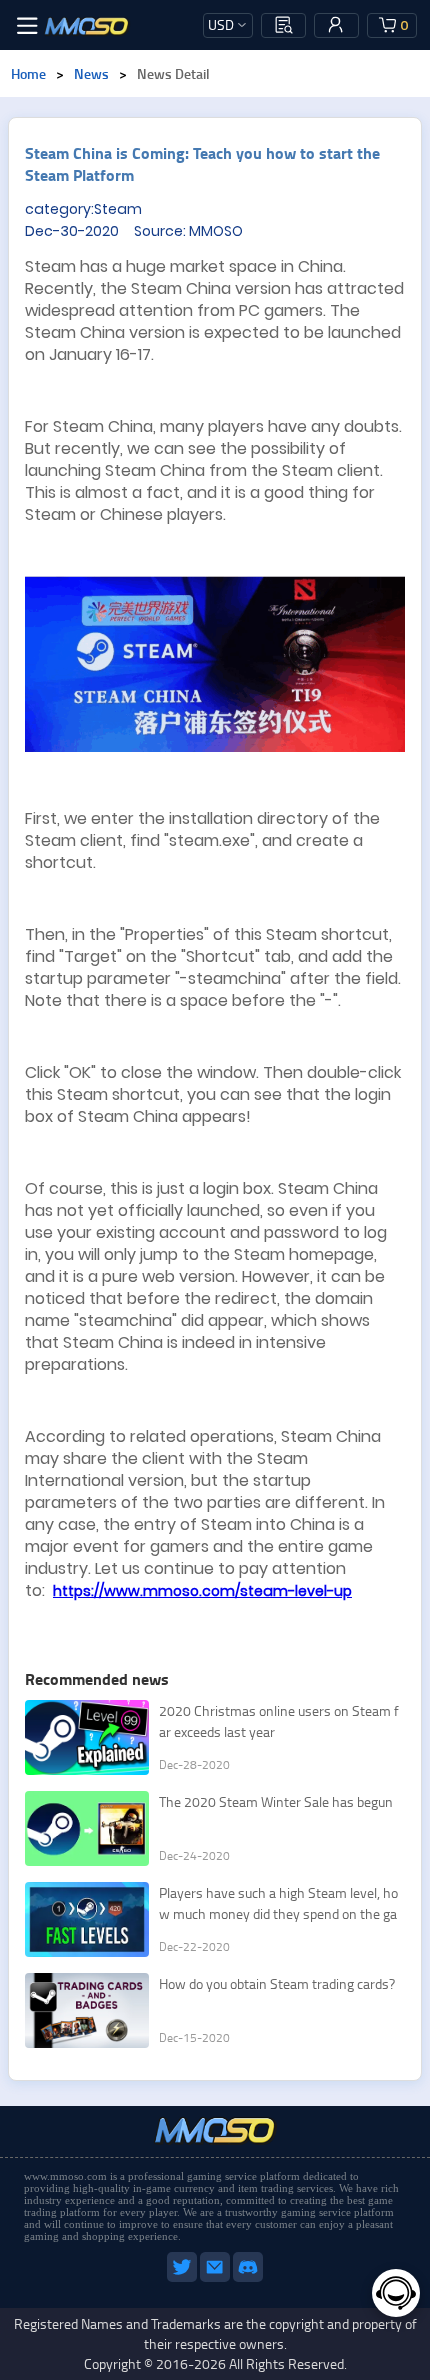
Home (28, 73)
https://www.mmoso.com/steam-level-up (202, 1591)
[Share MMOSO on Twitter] (183, 2278)
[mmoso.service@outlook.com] (216, 2278)
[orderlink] (284, 25)
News (91, 73)
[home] (87, 25)
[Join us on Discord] (248, 2278)
